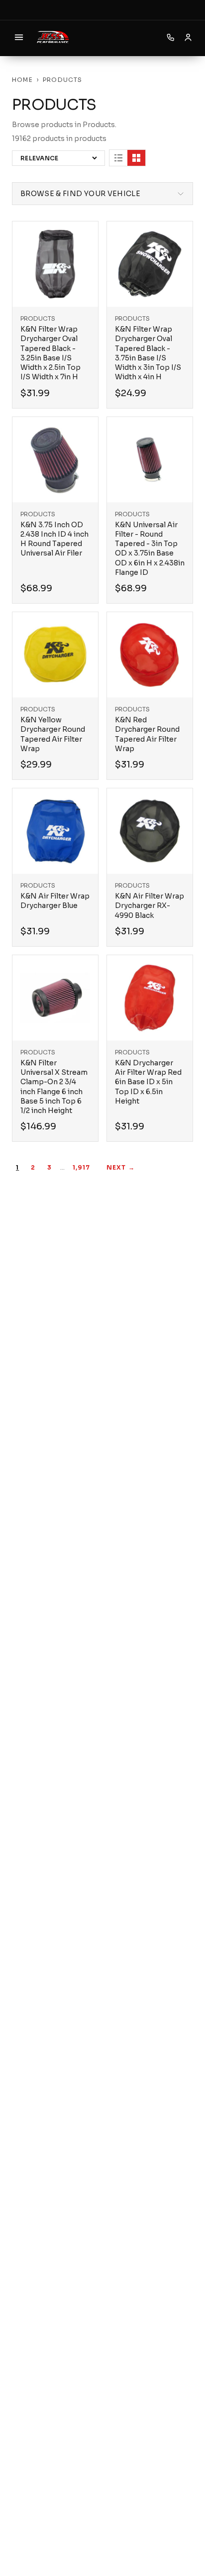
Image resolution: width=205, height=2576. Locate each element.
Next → (121, 1167)
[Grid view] (136, 158)
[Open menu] (19, 37)
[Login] (188, 37)
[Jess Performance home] (53, 37)
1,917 (82, 1167)
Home (22, 80)
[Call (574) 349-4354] (171, 37)
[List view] (118, 158)
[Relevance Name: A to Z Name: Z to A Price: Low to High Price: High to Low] (58, 158)
